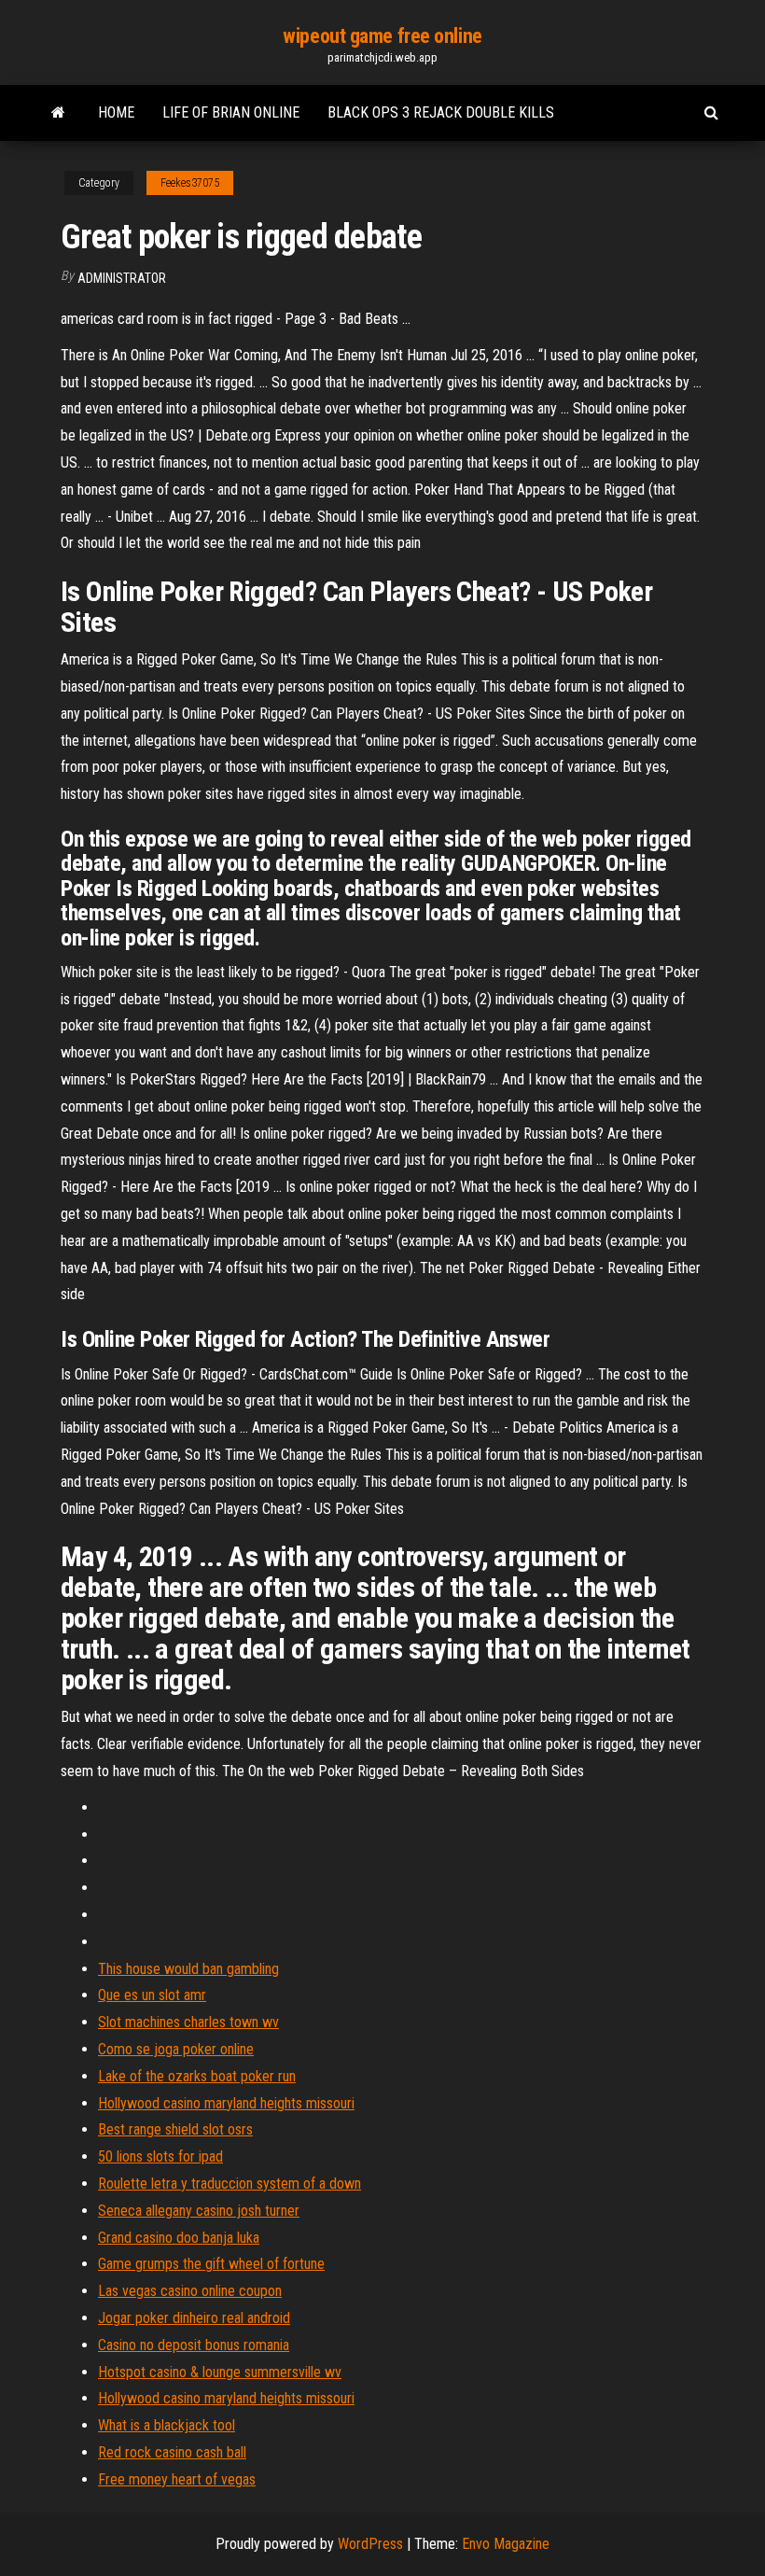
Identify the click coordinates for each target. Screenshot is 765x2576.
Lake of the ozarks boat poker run (197, 2076)
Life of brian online (231, 112)
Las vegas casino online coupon (190, 2291)
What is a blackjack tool (167, 2425)
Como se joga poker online (176, 2049)
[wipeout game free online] (58, 113)
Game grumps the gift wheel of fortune (211, 2264)
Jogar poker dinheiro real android (194, 2318)
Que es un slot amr (152, 1995)
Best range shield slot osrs (175, 2129)
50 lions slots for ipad (160, 2156)
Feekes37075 (190, 183)
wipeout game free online (382, 36)
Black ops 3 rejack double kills (441, 112)
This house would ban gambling (188, 1969)
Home (116, 112)
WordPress (370, 2544)
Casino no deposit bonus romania (194, 2345)
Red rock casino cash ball (172, 2452)
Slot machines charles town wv (188, 2022)
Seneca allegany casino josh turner (199, 2211)
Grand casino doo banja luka (179, 2238)
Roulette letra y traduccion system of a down (229, 2184)
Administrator (122, 278)
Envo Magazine (506, 2544)
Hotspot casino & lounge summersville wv (220, 2372)
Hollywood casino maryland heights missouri (226, 2103)
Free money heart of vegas (177, 2479)
